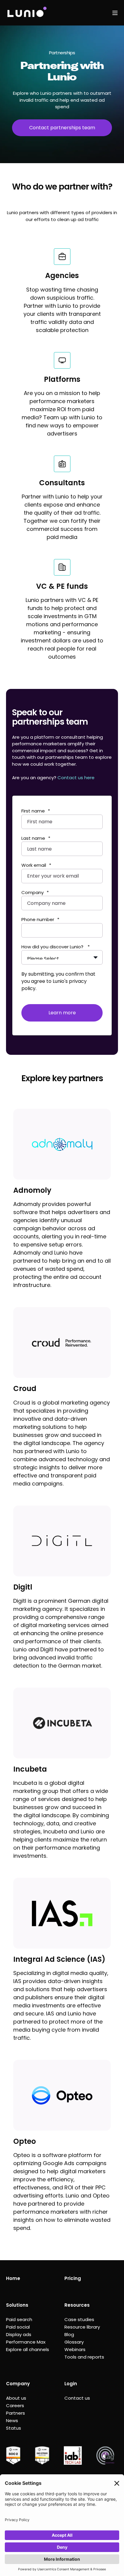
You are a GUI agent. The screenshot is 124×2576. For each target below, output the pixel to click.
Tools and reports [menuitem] (84, 2357)
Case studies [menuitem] (79, 2319)
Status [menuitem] (14, 2428)
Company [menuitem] (18, 2384)
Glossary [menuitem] (74, 2342)
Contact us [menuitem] (77, 2398)
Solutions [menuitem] (17, 2305)
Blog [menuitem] (69, 2334)
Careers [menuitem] (15, 2405)
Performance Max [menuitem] (26, 2342)
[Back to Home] (27, 13)
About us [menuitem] (16, 2398)
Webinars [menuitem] (75, 2349)
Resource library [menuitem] (82, 2327)
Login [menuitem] (71, 2384)
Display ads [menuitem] (19, 2334)
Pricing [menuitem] (73, 2278)
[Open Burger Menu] (115, 13)
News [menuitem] (12, 2420)
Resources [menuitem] (77, 2305)
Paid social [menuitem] (18, 2327)
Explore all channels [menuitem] (28, 2349)
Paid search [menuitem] (19, 2319)
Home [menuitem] (13, 2278)
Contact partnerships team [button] (62, 128)
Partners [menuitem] (15, 2413)
